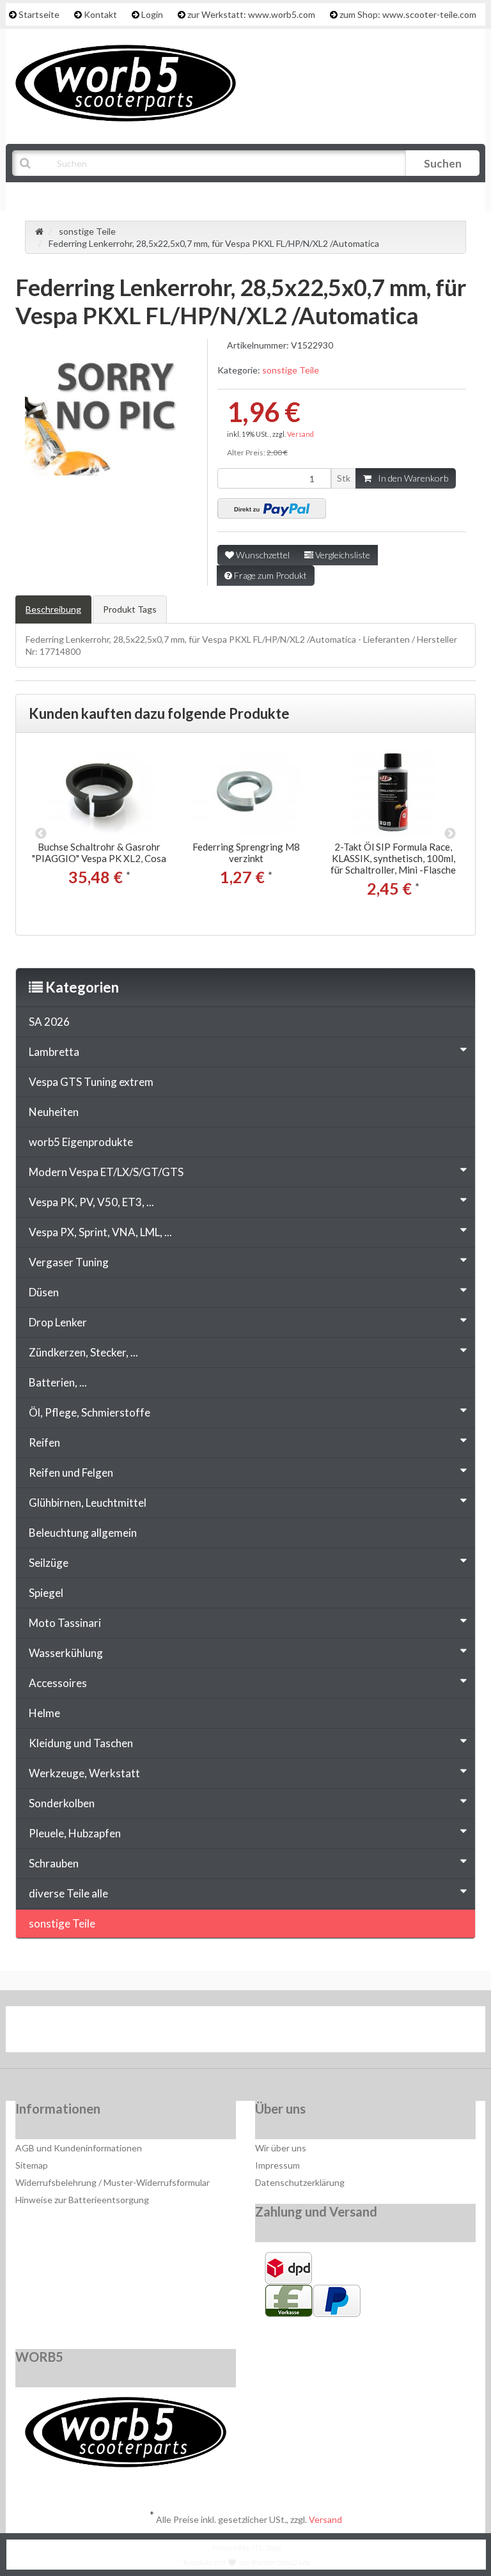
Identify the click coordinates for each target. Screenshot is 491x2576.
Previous (41, 834)
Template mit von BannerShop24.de (246, 2562)
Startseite (39, 14)
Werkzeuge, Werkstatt (84, 1773)
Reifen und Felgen (71, 1473)
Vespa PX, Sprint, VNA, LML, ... (100, 1232)
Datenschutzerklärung (300, 2182)
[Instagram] (286, 2032)
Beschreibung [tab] (53, 609)
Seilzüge (49, 1563)
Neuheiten (54, 1112)
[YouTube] (247, 2032)
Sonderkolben (62, 1803)
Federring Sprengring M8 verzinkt (246, 852)
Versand (300, 434)
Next (450, 834)
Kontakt (100, 14)
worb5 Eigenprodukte (81, 1142)
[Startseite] (39, 231)
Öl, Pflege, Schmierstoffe (90, 1412)
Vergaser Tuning (69, 1262)
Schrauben (54, 1863)
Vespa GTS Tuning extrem (91, 1082)
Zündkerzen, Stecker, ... (83, 1352)
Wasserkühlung (66, 1653)
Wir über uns (281, 2148)
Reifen (44, 1442)
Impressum (277, 2165)
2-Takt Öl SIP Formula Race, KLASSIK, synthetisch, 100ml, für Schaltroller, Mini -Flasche (393, 858)
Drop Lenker (58, 1322)
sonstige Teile (291, 370)
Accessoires (58, 1683)
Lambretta (54, 1052)
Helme (44, 1713)
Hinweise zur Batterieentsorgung (82, 2200)
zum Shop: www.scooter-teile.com (408, 14)
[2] (272, 508)
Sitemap (32, 2165)
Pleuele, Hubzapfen (75, 1833)
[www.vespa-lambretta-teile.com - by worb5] (126, 82)
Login (152, 14)
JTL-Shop (266, 2548)
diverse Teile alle (68, 1893)
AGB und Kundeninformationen (79, 2148)
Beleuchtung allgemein (83, 1533)
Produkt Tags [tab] (130, 609)
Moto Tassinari (65, 1623)
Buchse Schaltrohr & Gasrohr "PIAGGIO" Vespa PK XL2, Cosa (99, 852)
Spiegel (46, 1593)
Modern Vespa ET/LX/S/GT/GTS (106, 1172)
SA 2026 (49, 1022)
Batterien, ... (58, 1382)
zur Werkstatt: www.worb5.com (251, 14)
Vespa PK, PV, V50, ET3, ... (91, 1202)
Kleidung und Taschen (81, 1743)
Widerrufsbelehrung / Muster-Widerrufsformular (113, 2182)
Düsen (44, 1292)
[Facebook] (208, 2032)
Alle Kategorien (77, 195)
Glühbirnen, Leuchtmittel (88, 1503)
